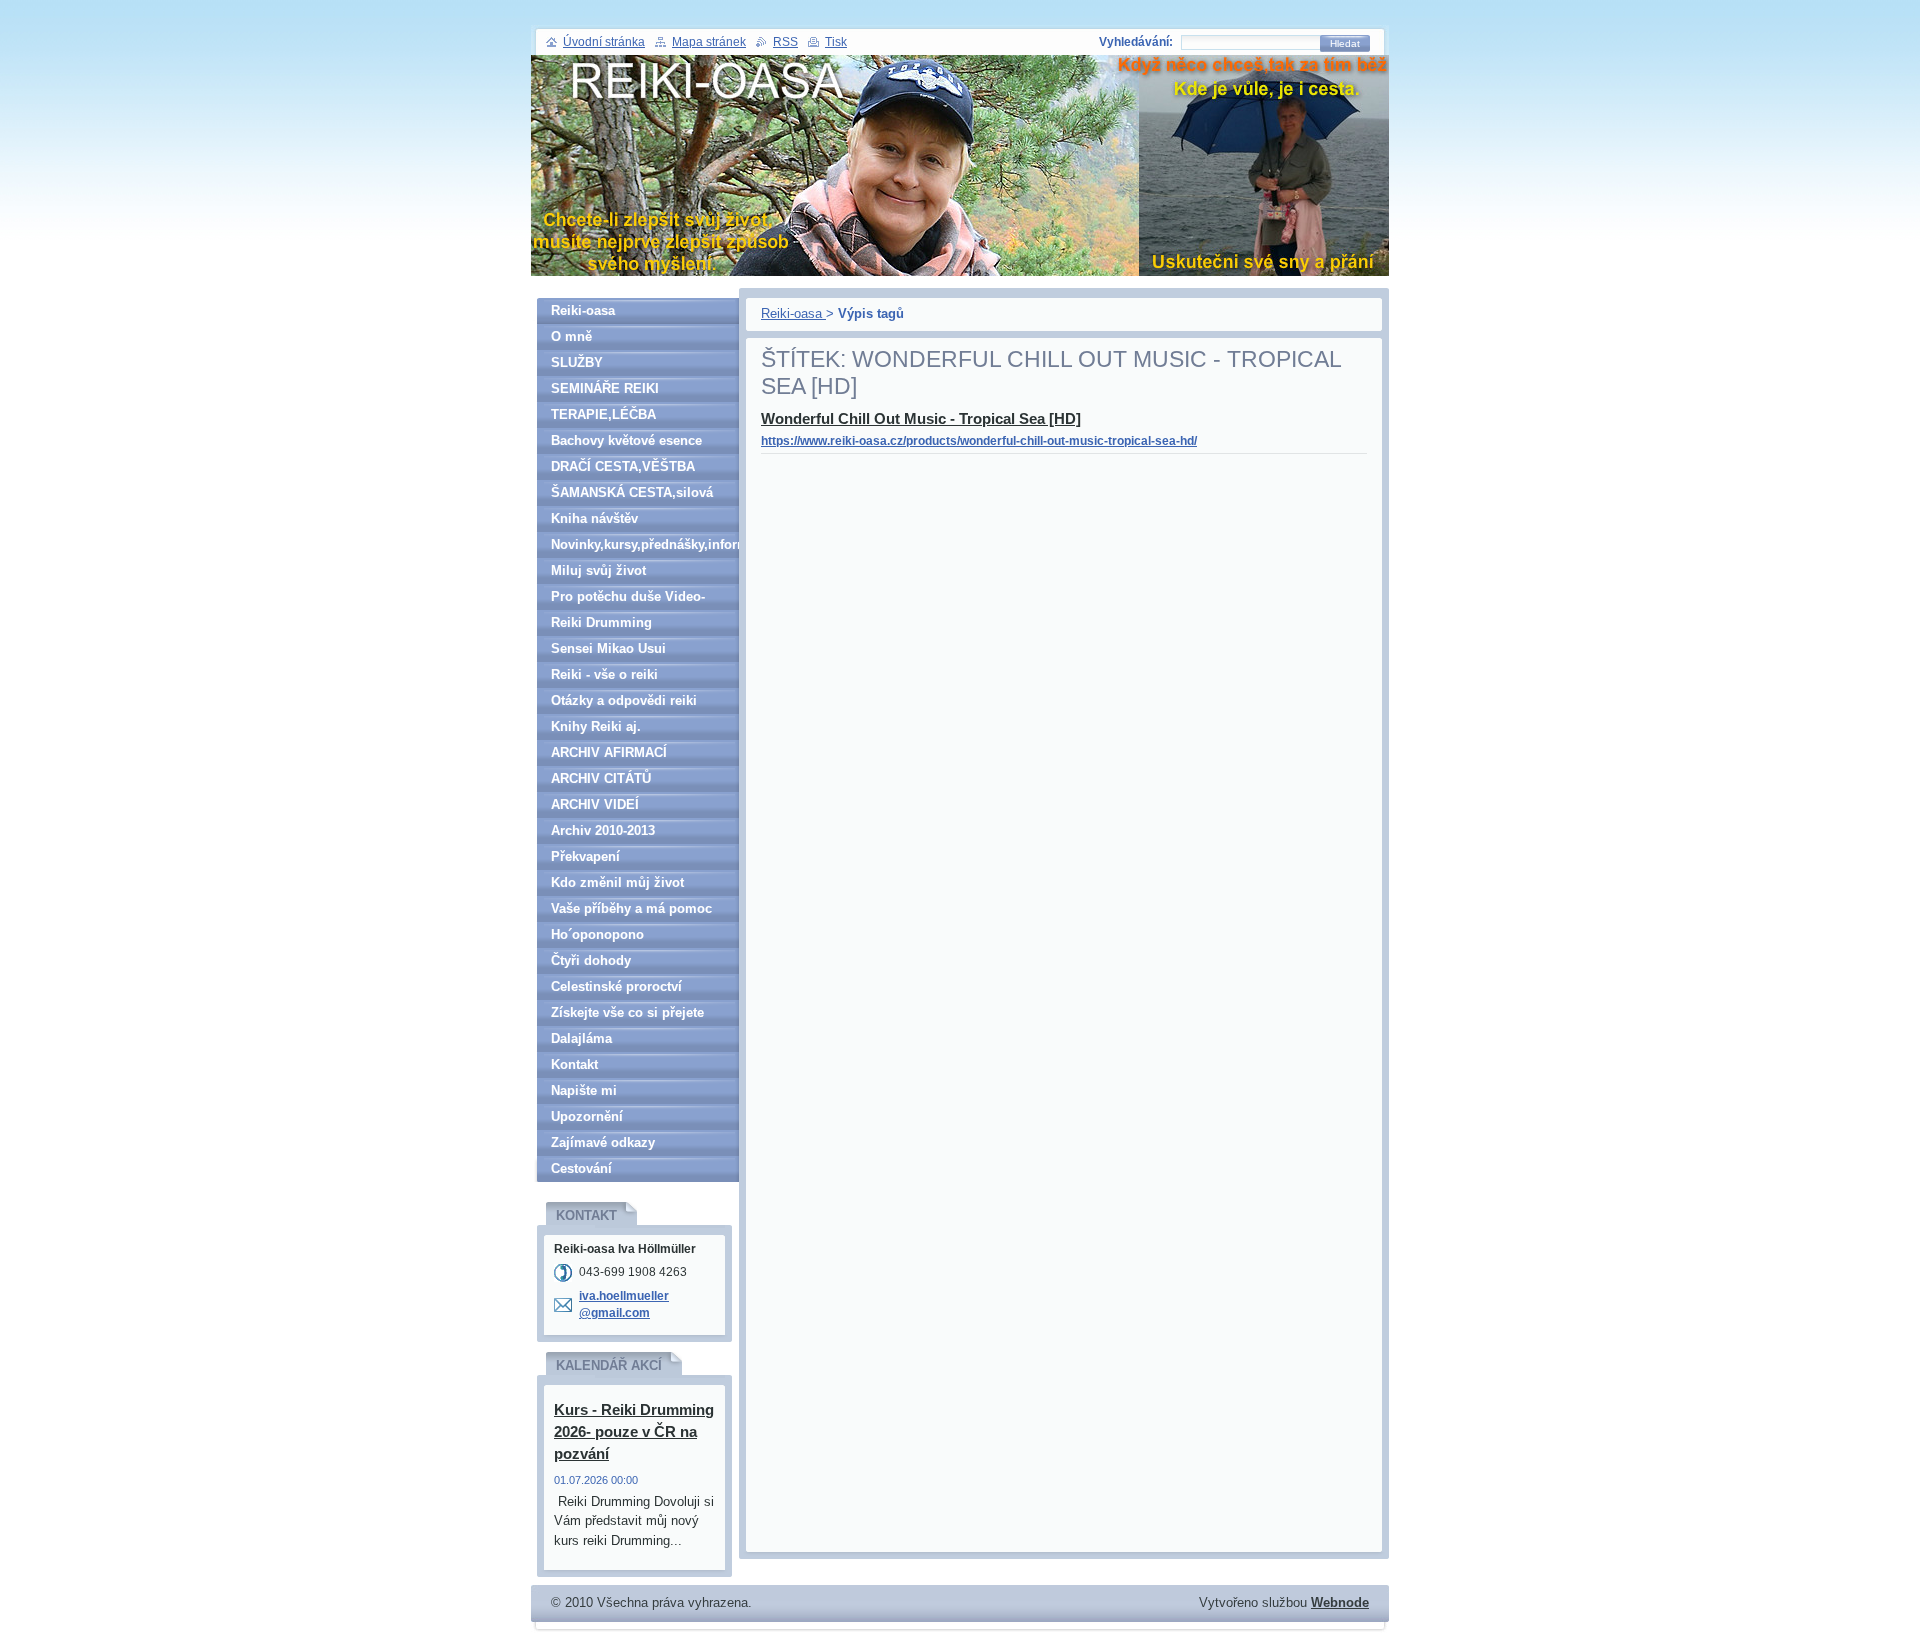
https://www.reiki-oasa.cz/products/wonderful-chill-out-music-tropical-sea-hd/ (979, 441)
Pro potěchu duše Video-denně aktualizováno (628, 599)
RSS (785, 42)
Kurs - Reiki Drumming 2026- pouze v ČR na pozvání (634, 1431)
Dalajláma (581, 1038)
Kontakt (574, 1064)
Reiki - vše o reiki (604, 674)
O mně (571, 336)
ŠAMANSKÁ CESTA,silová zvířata (632, 495)
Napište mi (584, 1090)
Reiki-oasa (793, 313)
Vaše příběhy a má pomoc (631, 908)
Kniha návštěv (594, 518)
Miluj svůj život (598, 570)
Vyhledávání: (1136, 42)
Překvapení (585, 856)
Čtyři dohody (591, 960)
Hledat (1345, 43)
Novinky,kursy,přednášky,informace (645, 544)
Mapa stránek (709, 42)
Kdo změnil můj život (617, 882)
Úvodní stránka (604, 42)
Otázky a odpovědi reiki (624, 700)
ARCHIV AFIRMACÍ (609, 752)
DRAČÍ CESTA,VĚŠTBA (623, 466)
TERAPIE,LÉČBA (603, 414)
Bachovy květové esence (626, 440)
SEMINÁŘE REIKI (605, 388)
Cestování (581, 1168)
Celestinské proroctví (616, 986)
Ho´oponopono (597, 934)
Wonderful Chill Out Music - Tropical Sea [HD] (921, 418)
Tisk (836, 42)
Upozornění (587, 1116)
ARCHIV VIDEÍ (595, 804)
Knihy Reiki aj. (596, 726)
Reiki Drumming (601, 622)
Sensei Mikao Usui (608, 648)
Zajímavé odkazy (603, 1142)
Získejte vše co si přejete (627, 1012)
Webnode (1340, 1602)
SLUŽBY (577, 362)
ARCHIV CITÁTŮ (601, 778)
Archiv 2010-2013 (603, 830)
